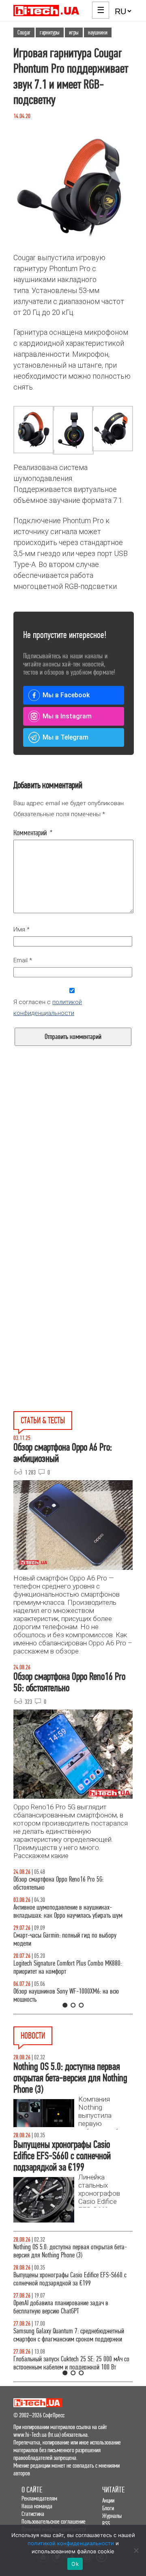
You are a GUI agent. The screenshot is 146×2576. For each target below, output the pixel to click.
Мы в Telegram (65, 737)
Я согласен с (48, 1008)
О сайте (32, 2490)
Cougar (24, 32)
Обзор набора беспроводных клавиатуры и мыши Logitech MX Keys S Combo (72, 1883)
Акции (108, 2500)
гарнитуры (50, 32)
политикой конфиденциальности (71, 2543)
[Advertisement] (73, 1173)
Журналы (112, 2516)
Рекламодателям (39, 2498)
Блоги (108, 2508)
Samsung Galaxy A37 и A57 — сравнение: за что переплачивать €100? (71, 1995)
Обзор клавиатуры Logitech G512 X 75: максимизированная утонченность (58, 1939)
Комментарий (33, 833)
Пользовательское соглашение (54, 2521)
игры (74, 32)
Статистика (33, 2514)
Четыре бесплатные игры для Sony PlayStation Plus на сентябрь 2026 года (68, 2251)
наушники (98, 32)
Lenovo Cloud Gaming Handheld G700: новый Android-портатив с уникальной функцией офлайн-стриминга (65, 2283)
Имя (21, 929)
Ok (75, 2564)
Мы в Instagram (67, 716)
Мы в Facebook (66, 695)
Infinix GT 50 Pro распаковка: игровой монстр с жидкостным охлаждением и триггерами (69, 1967)
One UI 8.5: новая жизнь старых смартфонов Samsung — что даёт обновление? (65, 1911)
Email (23, 960)
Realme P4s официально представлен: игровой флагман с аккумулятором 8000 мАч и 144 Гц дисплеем (68, 2347)
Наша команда (37, 2506)
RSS (106, 2523)
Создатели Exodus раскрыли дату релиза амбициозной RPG (62, 2315)
